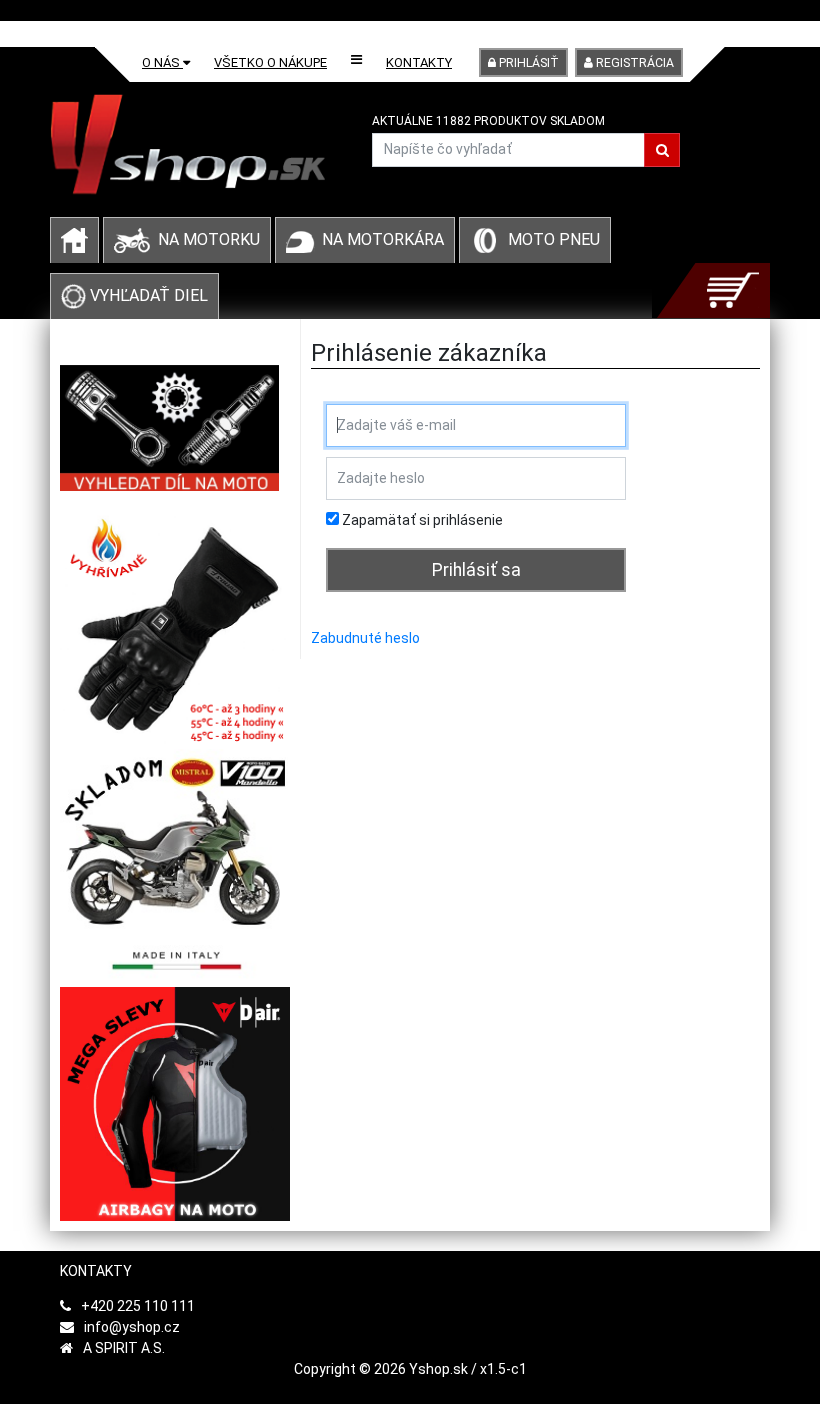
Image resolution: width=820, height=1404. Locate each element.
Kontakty (419, 62)
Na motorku (209, 239)
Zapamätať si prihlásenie (421, 520)
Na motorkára (383, 239)
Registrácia (633, 63)
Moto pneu (554, 239)
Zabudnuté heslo (365, 638)
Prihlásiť (527, 63)
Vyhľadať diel (147, 295)
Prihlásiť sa (476, 570)
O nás (162, 62)
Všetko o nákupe (270, 62)
